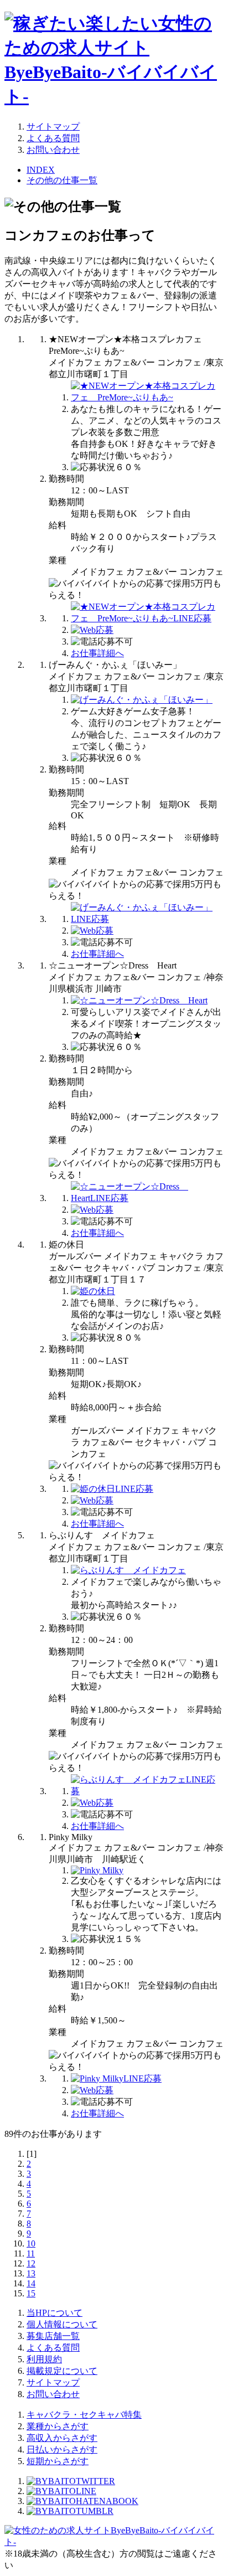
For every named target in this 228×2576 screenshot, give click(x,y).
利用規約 (44, 2359)
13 (31, 2273)
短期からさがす (58, 2461)
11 (31, 2253)
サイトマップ (53, 127)
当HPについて (55, 2313)
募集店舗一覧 (53, 2336)
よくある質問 (53, 138)
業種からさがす (58, 2426)
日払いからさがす (62, 2449)
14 (31, 2283)
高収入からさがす (62, 2438)
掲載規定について (62, 2371)
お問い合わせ (53, 150)
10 (31, 2243)
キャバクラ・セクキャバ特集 (84, 2415)
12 (31, 2263)
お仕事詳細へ (97, 653)
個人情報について (62, 2324)
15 (31, 2293)
